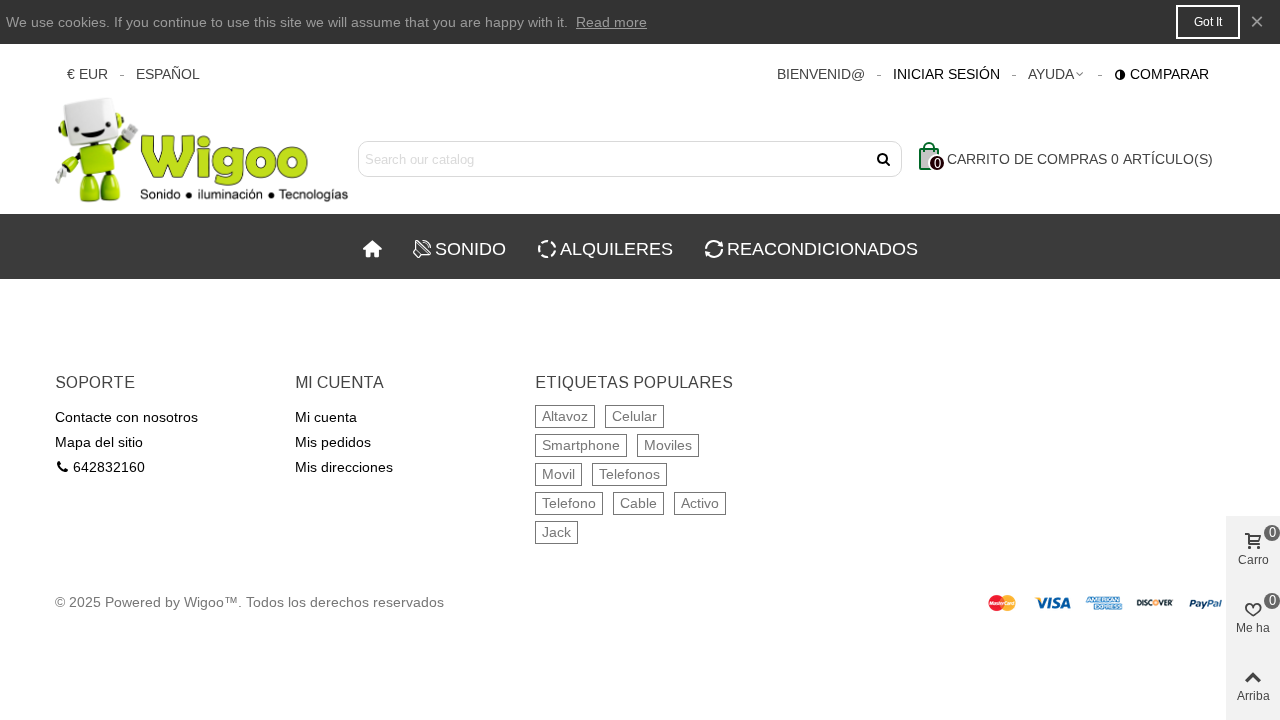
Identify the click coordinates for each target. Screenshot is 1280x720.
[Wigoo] (202, 159)
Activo (700, 503)
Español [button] (168, 74)
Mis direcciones (344, 467)
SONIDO (470, 249)
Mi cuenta (326, 417)
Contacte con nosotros (126, 417)
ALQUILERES (616, 249)
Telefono (569, 503)
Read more (611, 22)
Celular (634, 416)
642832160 (109, 467)
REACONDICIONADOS (822, 249)
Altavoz (565, 416)
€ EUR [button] (87, 74)
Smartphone (581, 445)
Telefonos (629, 474)
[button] (1057, 74)
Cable (638, 503)
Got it (1208, 22)
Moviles (668, 445)
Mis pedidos (333, 442)
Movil (558, 474)
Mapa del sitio (99, 442)
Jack (556, 532)
